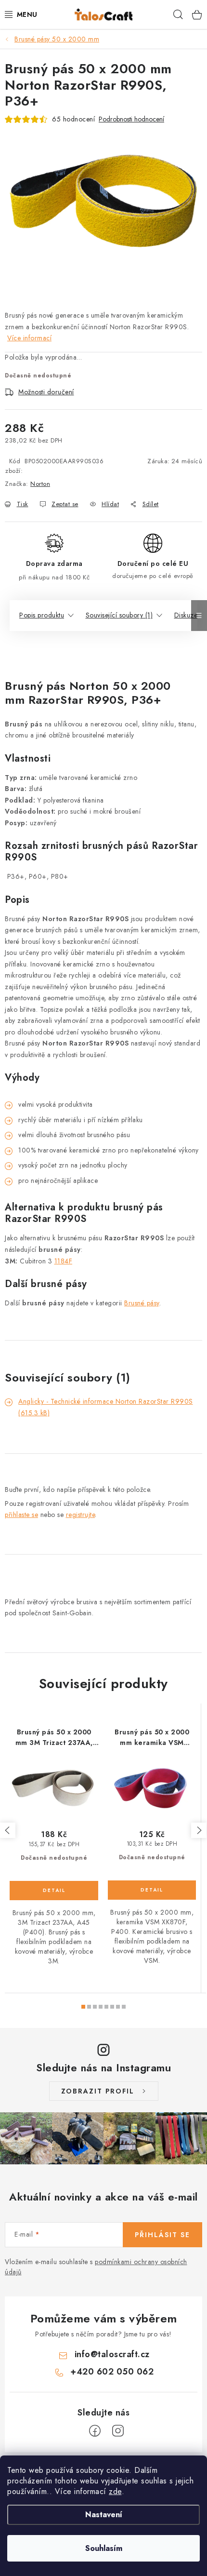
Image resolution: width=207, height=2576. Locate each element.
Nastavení (104, 2515)
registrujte (81, 1515)
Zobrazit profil (98, 2091)
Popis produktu (42, 615)
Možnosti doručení (46, 392)
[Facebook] (95, 2431)
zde (115, 2491)
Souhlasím (104, 2548)
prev (8, 1830)
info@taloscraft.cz (112, 2354)
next (199, 1830)
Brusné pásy (142, 1303)
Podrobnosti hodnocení (131, 119)
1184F (64, 1261)
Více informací (29, 338)
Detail (54, 1891)
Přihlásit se (162, 2235)
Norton (40, 484)
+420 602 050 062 (112, 2372)
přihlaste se (21, 1515)
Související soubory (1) (119, 615)
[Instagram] (118, 2431)
